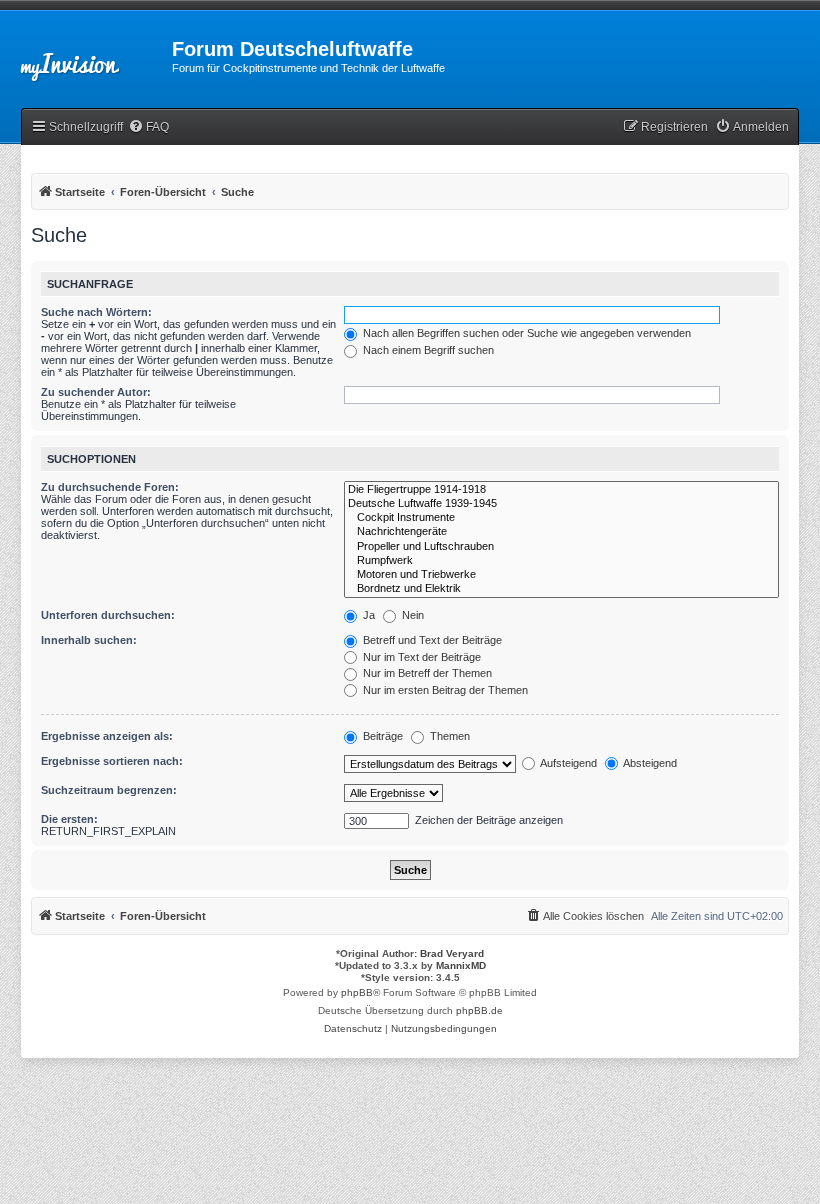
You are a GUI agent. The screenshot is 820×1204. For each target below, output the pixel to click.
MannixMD (461, 965)
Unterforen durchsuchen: (108, 615)
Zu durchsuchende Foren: (110, 487)
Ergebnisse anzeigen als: (107, 736)
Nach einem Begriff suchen (427, 350)
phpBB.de (479, 1010)
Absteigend (649, 763)
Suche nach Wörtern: (96, 312)
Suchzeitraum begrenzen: (109, 790)
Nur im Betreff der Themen (426, 673)
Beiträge (381, 736)
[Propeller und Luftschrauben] (561, 547)
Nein (411, 615)
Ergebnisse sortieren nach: (112, 761)
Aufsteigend (567, 763)
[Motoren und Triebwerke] (561, 575)
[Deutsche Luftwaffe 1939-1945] (561, 504)
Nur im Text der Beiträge (420, 657)
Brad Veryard (452, 953)
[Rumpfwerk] (561, 561)
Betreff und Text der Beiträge (431, 640)
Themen (448, 736)
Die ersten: (69, 819)
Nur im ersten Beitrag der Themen (444, 690)
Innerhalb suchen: (89, 640)
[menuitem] (148, 127)
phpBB (357, 992)
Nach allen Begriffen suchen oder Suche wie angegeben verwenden (525, 333)
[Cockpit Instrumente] (561, 518)
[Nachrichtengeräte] (561, 532)
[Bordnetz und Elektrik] (561, 589)
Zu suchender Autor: (96, 392)
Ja (367, 615)
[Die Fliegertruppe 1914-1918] (561, 490)
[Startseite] (86, 55)
